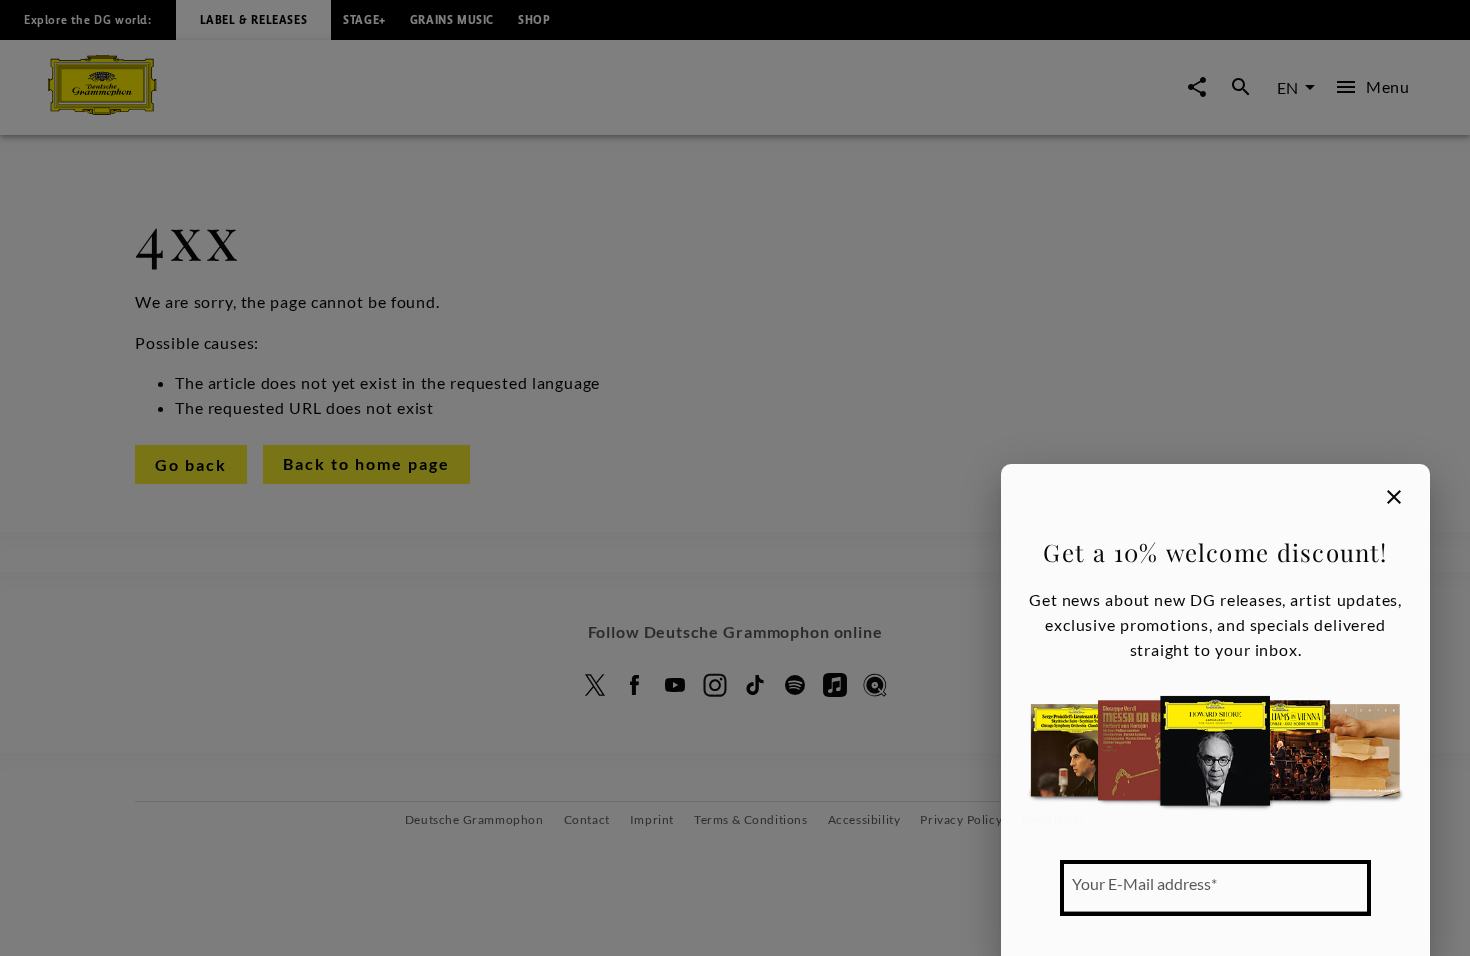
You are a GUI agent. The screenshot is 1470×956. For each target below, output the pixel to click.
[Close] (1394, 497)
